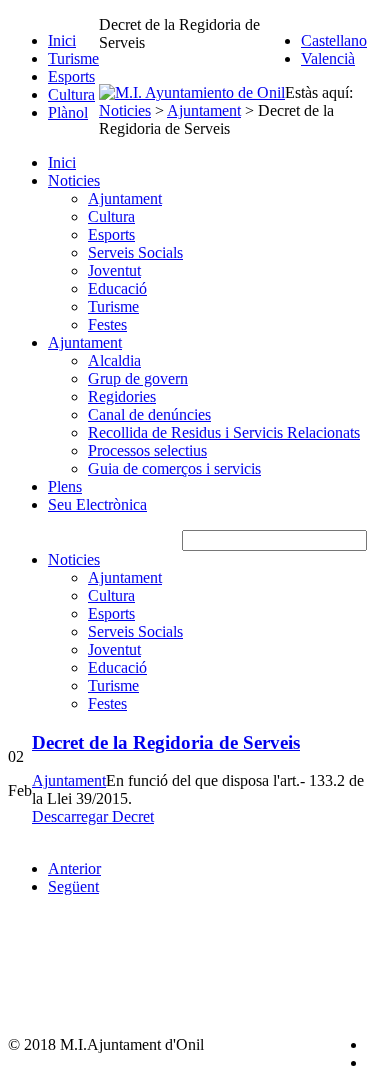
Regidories (122, 396)
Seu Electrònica (97, 504)
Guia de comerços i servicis (174, 468)
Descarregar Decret (93, 816)
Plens (65, 486)
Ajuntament (125, 198)
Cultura (71, 94)
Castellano (334, 40)
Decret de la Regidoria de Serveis (166, 742)
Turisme (73, 58)
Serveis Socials (135, 252)
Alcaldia (114, 360)
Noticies (74, 180)
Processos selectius (147, 450)
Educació (117, 288)
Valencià (328, 58)
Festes (107, 324)
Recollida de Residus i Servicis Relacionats (224, 432)
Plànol (68, 112)
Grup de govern (138, 378)
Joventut (114, 270)
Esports (71, 76)
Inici (62, 40)
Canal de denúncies (149, 414)
